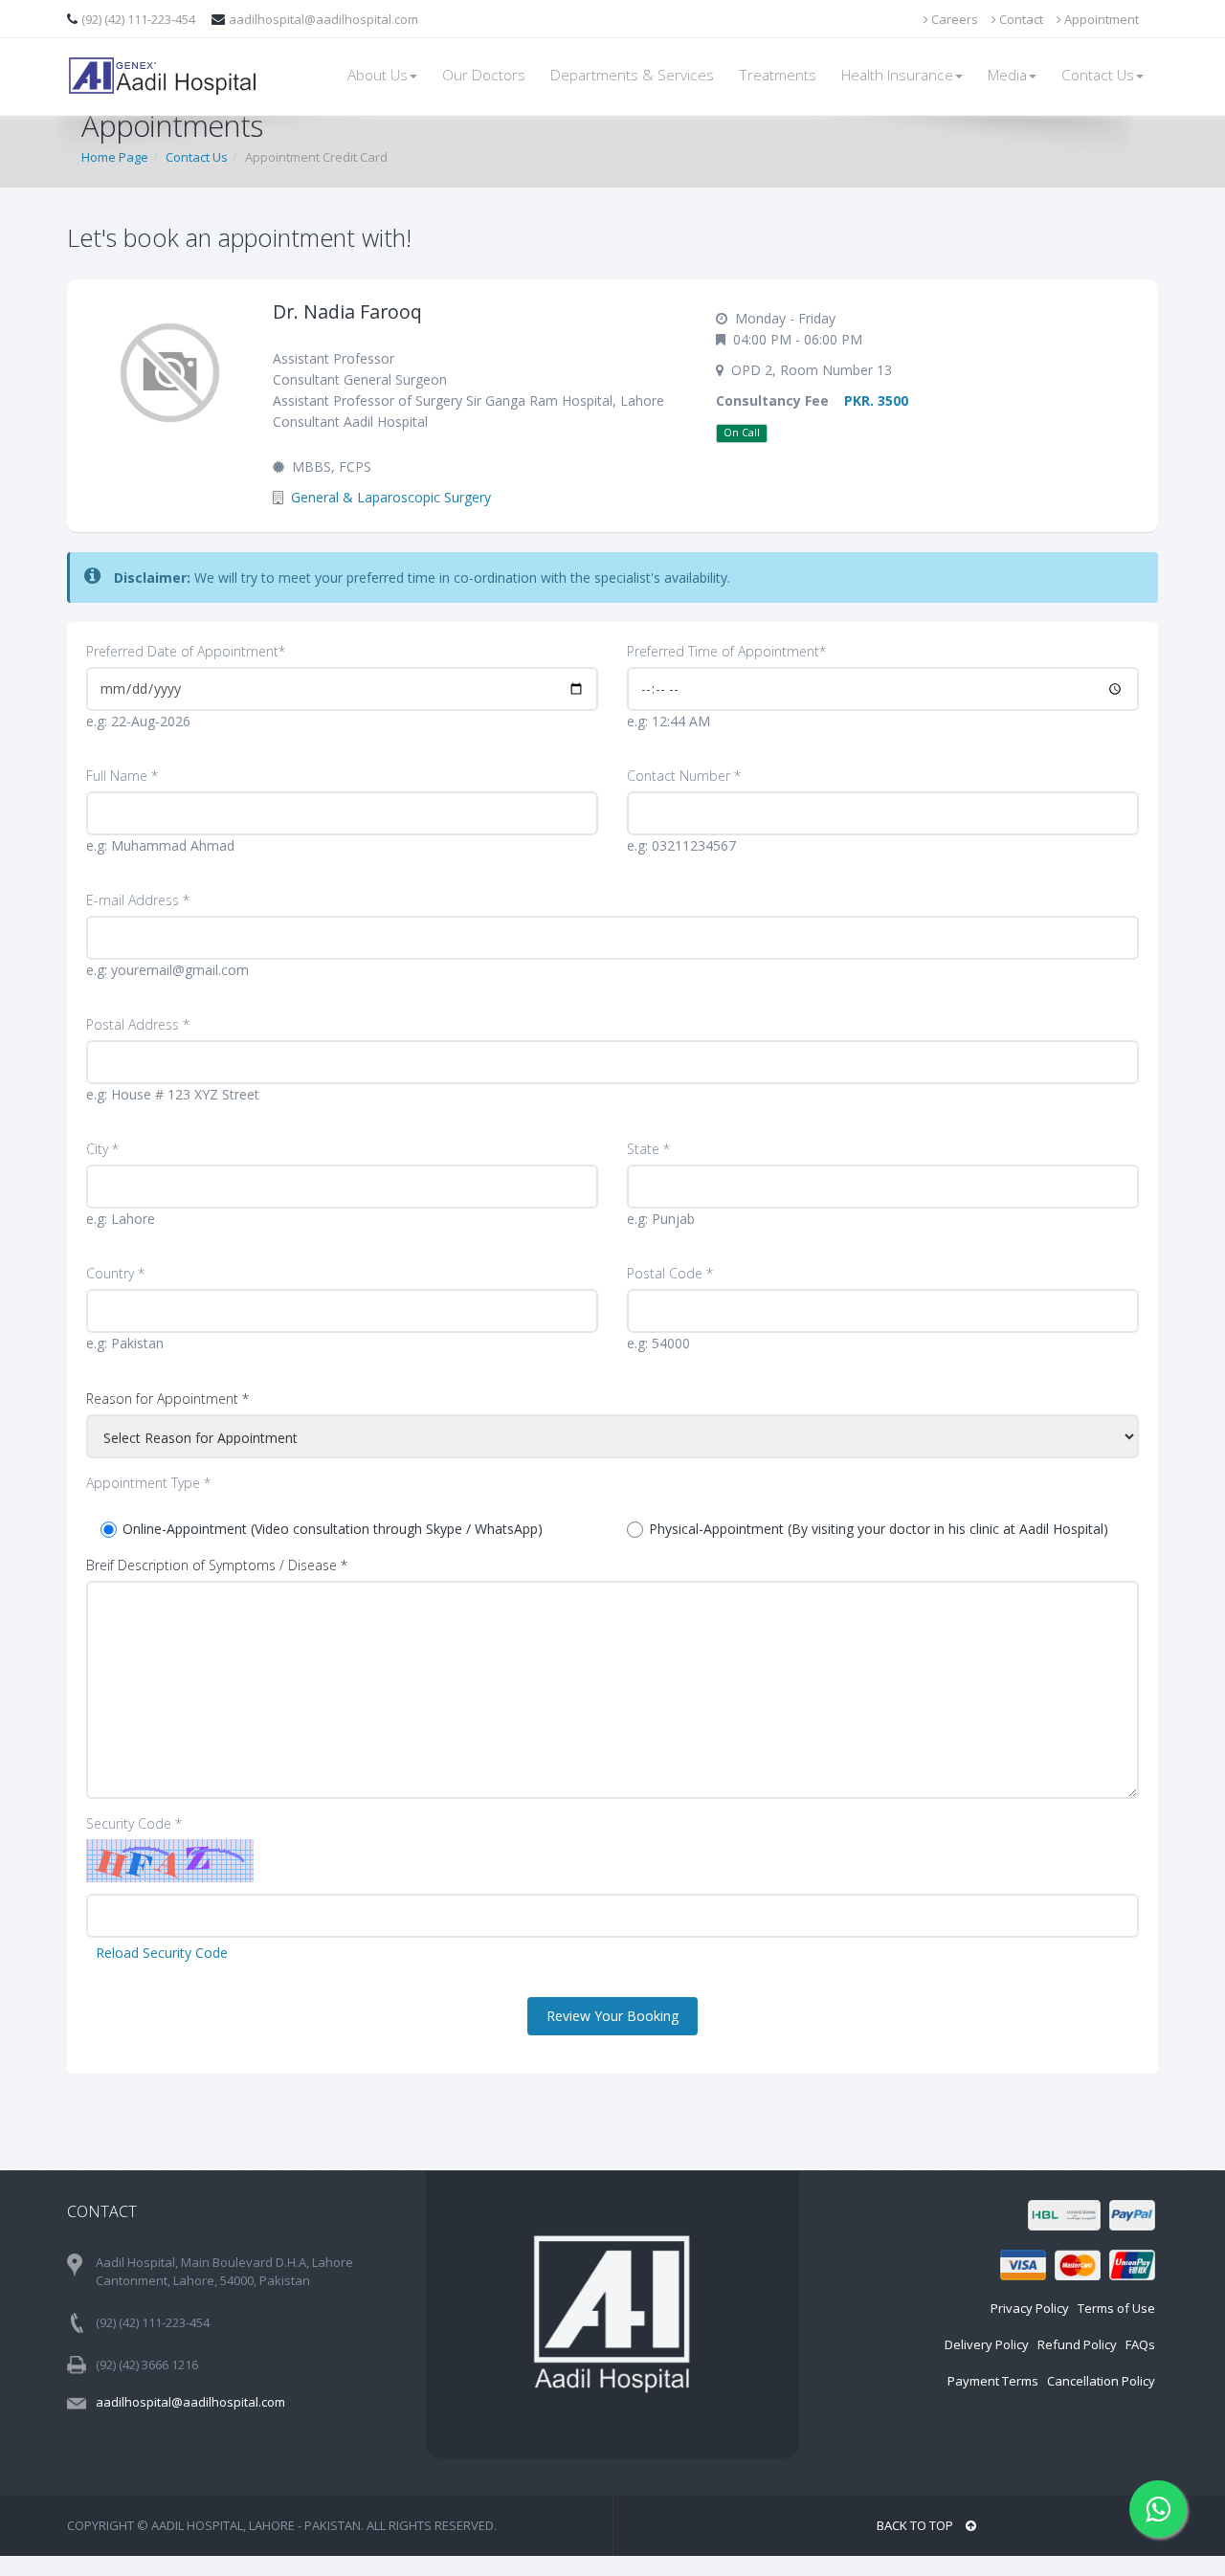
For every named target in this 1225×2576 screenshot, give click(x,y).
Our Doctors (484, 75)
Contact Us (1098, 75)
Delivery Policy (987, 2344)
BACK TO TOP (916, 2525)
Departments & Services (632, 75)
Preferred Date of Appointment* (186, 651)
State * (648, 1149)
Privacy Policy (1030, 2308)
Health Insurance (897, 75)
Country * (115, 1273)
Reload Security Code (162, 1953)
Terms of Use (1116, 2308)
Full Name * (122, 776)
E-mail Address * (138, 900)
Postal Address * (138, 1024)
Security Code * (134, 1823)
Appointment (1100, 19)
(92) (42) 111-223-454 (140, 19)
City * (102, 1149)
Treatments (778, 75)
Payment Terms (993, 2381)
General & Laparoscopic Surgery (391, 497)
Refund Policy (1077, 2344)
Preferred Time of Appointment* (726, 651)
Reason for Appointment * (167, 1399)
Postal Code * (670, 1273)
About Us (378, 75)
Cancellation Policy (1101, 2381)
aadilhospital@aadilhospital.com (323, 19)
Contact (1020, 19)
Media (1007, 75)
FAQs (1140, 2344)
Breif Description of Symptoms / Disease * (217, 1565)
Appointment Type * (148, 1483)
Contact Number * (684, 776)
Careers (953, 19)
